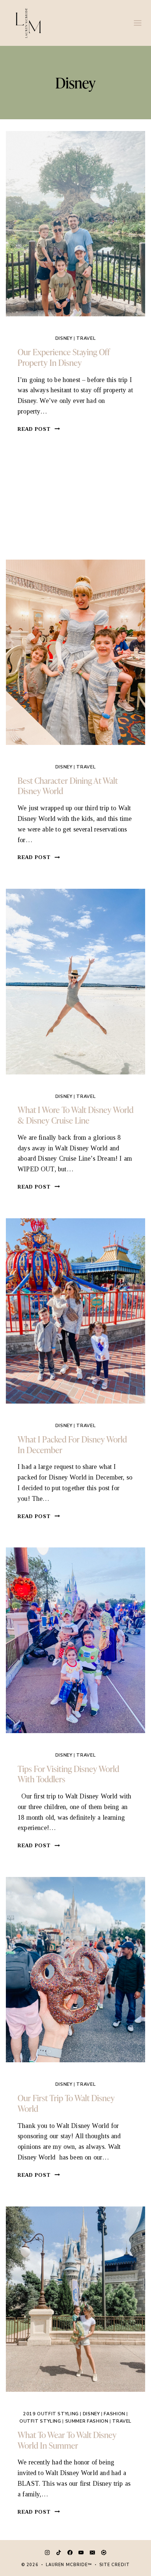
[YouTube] (81, 2553)
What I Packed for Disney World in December (72, 1444)
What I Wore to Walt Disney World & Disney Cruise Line (75, 1115)
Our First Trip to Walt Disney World (66, 2103)
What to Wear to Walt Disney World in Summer (67, 2440)
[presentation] (75, 224)
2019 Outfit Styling (51, 2414)
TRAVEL (86, 338)
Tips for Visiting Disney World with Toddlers (68, 1774)
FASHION (114, 2414)
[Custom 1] (104, 2553)
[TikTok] (59, 2553)
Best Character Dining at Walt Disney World (68, 786)
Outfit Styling (40, 2421)
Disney (64, 338)
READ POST (39, 429)
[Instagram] (47, 2553)
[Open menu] (137, 23)
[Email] (92, 2553)
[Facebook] (70, 2553)
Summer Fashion (87, 2421)
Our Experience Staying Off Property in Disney (64, 357)
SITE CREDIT (115, 2565)
